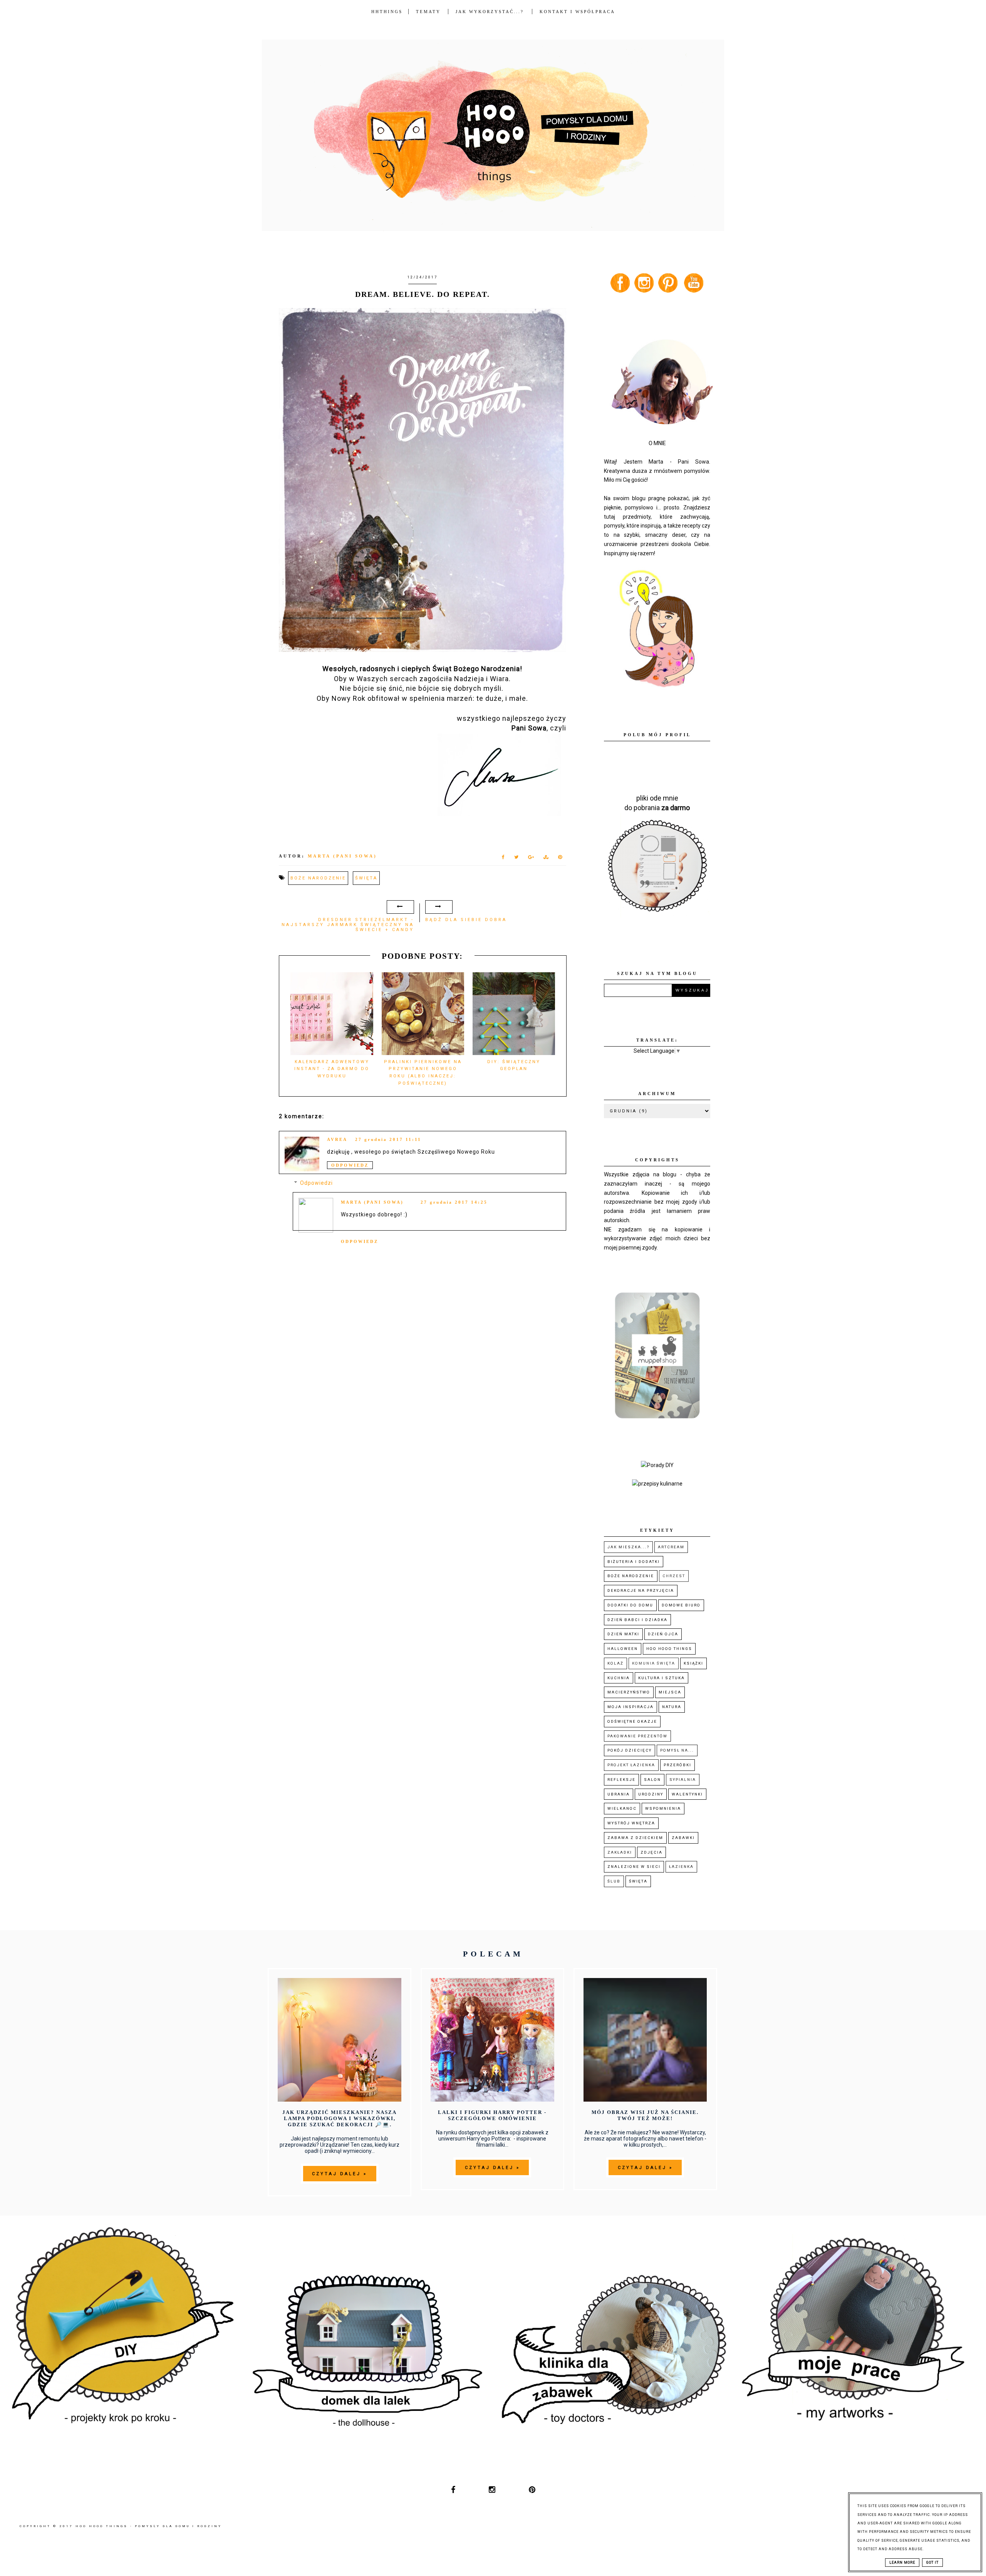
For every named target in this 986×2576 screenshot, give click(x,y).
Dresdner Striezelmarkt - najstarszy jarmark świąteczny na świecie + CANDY (348, 925)
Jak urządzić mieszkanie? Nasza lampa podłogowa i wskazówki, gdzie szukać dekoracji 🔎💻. (340, 2118)
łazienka (681, 1867)
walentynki (687, 1794)
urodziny (651, 1794)
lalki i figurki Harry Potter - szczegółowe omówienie (492, 2115)
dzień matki (623, 1634)
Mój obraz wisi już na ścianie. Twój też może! (645, 2115)
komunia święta (654, 1663)
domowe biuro (681, 1605)
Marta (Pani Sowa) (372, 1202)
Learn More (902, 2563)
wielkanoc (622, 1808)
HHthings (387, 12)
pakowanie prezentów (637, 1736)
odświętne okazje (632, 1721)
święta (366, 878)
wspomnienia (663, 1808)
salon (652, 1780)
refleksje (621, 1780)
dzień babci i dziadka (637, 1620)
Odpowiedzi (316, 1183)
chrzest (674, 1576)
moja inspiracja (631, 1707)
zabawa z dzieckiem (635, 1838)
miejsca (670, 1692)
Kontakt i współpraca (577, 12)
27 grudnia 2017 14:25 (454, 1202)
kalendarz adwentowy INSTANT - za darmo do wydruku (332, 1069)
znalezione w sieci (634, 1867)
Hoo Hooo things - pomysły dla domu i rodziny (149, 2526)
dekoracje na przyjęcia (641, 1590)
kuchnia (619, 1678)
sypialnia (683, 1780)
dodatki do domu (630, 1605)
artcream (671, 1547)
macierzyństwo (629, 1692)
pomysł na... (677, 1750)
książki (693, 1663)
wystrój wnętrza (631, 1823)
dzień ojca (663, 1634)
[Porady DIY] (657, 1465)
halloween (623, 1649)
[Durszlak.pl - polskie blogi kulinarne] (657, 1484)
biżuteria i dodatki (634, 1562)
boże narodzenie (318, 878)
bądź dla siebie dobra (466, 920)
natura (672, 1707)
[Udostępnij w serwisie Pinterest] (560, 859)
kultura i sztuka (662, 1678)
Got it (932, 2563)
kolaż (615, 1663)
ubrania (619, 1794)
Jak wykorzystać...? (491, 12)
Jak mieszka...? (628, 1547)
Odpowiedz (350, 1165)
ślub (614, 1881)
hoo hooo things (669, 1649)
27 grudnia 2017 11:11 (388, 1139)
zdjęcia (651, 1852)
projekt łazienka (631, 1765)
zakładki (620, 1852)
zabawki (683, 1838)
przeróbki (677, 1765)
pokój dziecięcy (630, 1750)
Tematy (428, 12)
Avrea (337, 1139)
